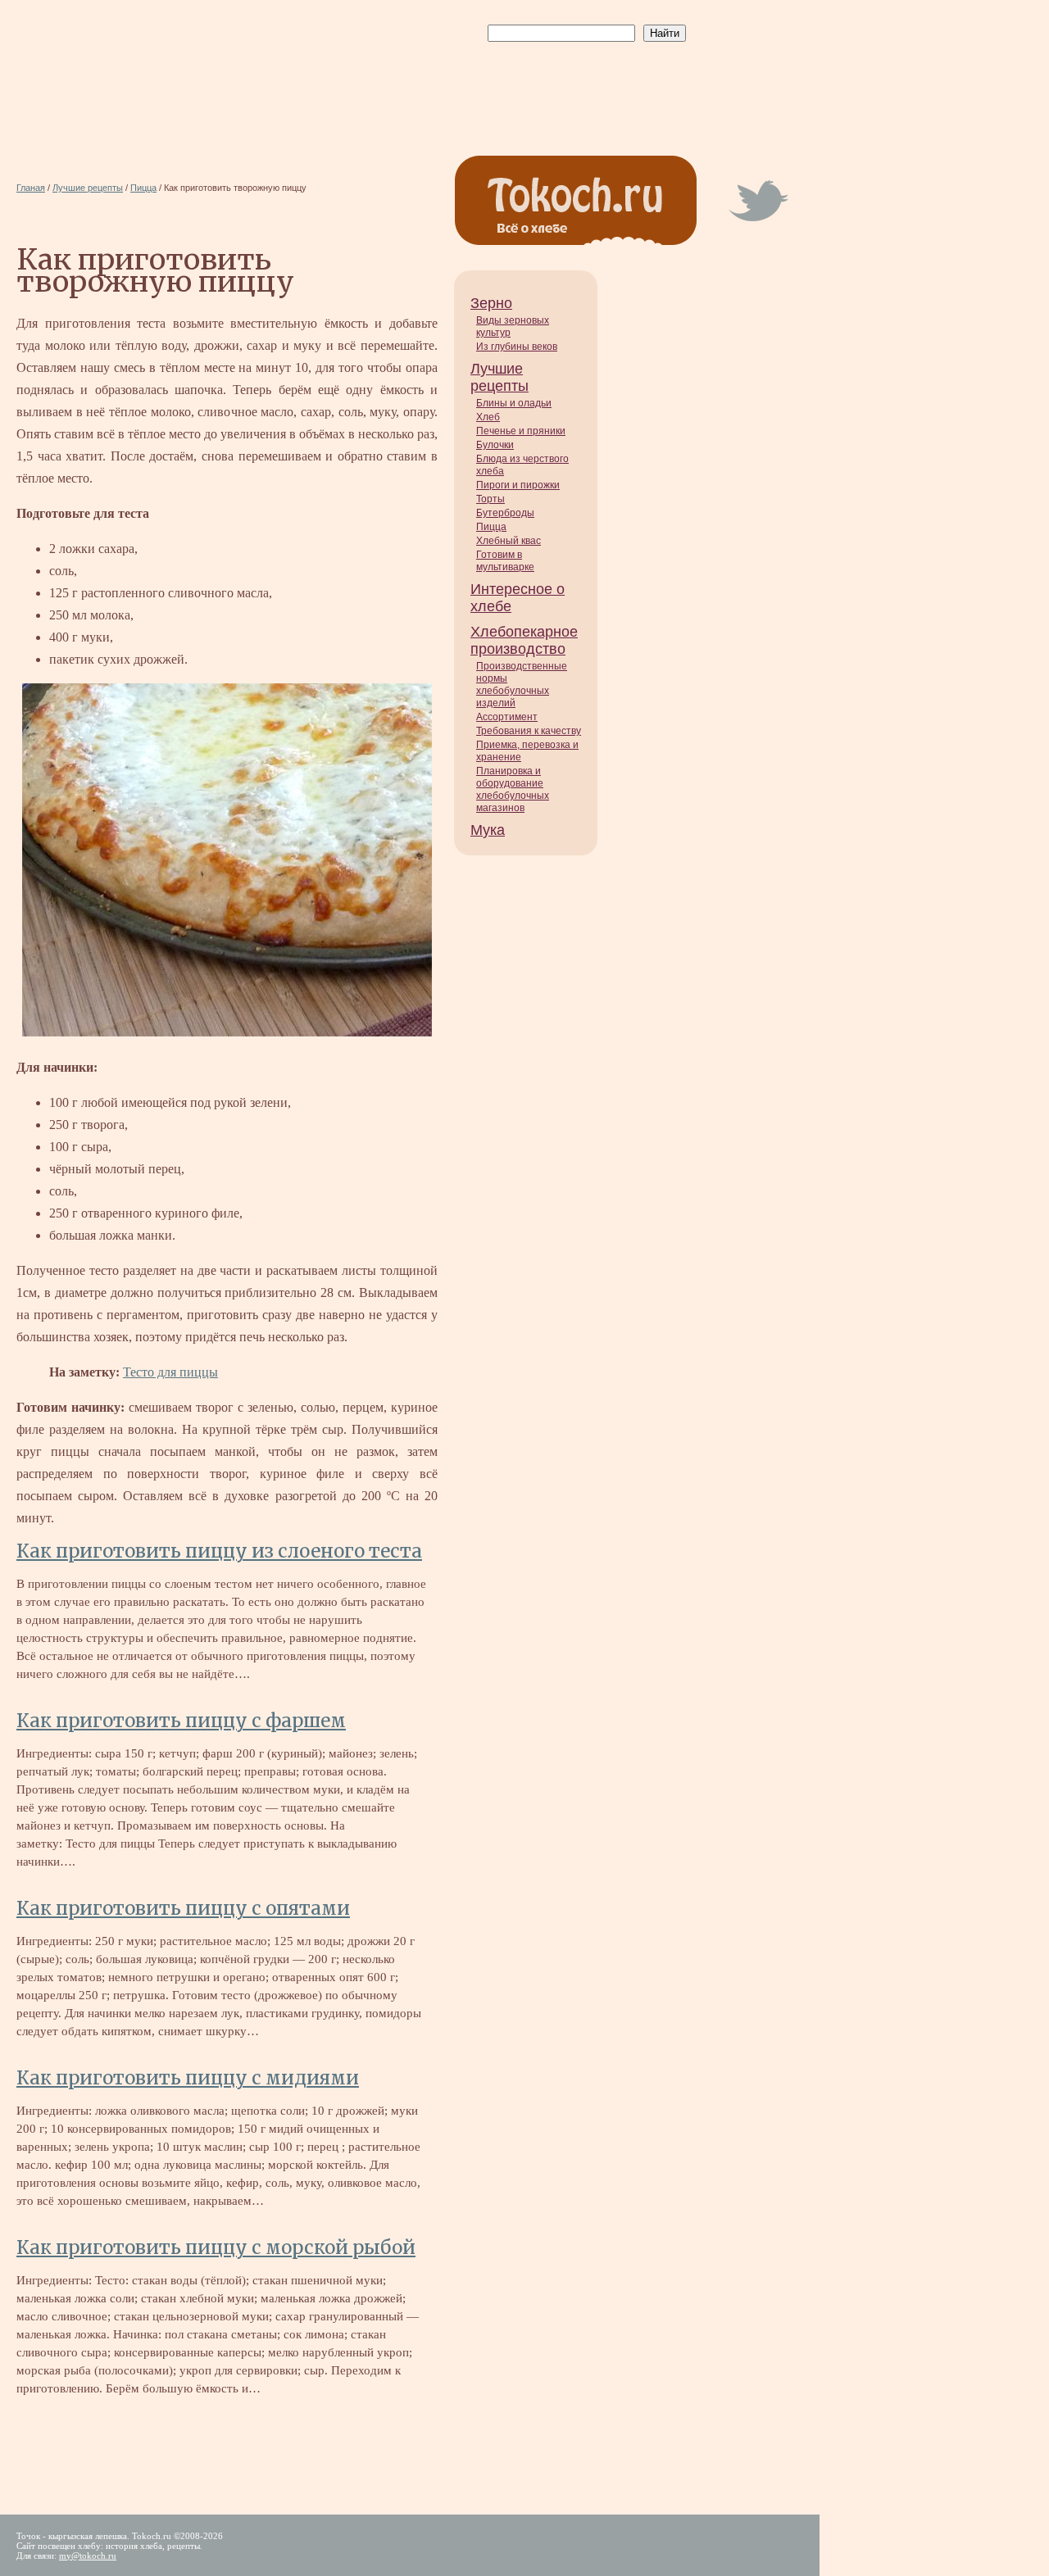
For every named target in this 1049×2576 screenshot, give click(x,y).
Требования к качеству (529, 731)
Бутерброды (505, 513)
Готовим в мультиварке (505, 561)
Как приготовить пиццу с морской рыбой (216, 2247)
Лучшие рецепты (500, 377)
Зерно (491, 303)
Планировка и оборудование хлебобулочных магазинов (513, 789)
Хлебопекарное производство (524, 640)
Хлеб (488, 417)
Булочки (495, 445)
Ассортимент (507, 717)
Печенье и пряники (521, 431)
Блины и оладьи (514, 403)
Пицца (491, 527)
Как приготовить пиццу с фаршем (181, 1721)
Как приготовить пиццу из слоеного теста (219, 1551)
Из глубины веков (517, 347)
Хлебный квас (509, 541)
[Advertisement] (584, 83)
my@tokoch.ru (88, 2556)
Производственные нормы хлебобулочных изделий (522, 685)
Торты (490, 499)
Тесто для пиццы (170, 1372)
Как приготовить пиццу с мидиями (188, 2078)
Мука (488, 830)
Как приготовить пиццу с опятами (183, 1908)
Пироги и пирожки (518, 485)
